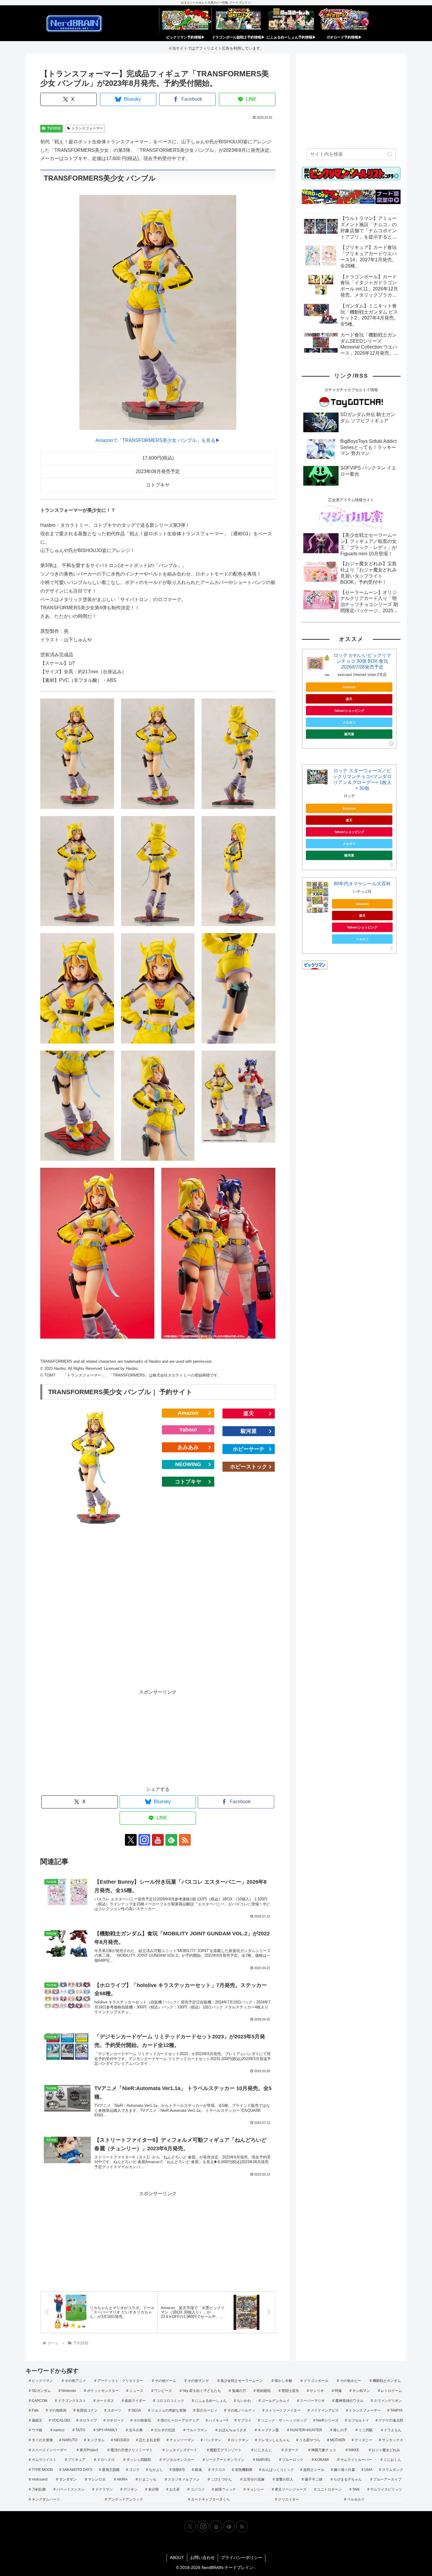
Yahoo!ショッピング (349, 711)
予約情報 (54, 128)
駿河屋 (249, 1431)
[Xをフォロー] (131, 1840)
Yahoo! (188, 1430)
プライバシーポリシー (242, 2558)
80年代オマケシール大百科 (362, 884)
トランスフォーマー (87, 128)
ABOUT (177, 2558)
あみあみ (188, 1447)
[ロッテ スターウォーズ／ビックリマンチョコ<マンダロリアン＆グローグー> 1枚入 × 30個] (317, 777)
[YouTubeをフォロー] (158, 1840)
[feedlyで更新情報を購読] (171, 1840)
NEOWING (188, 1464)
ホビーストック (249, 1467)
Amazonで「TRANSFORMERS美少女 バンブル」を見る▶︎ (158, 440)
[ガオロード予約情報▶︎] (344, 21)
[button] (390, 154)
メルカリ (349, 722)
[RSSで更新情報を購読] (185, 1840)
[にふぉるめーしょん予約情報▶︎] (291, 21)
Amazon (188, 1413)
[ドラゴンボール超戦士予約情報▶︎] (238, 21)
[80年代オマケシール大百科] (317, 897)
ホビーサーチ (249, 1449)
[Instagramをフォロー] (144, 1840)
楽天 (249, 1414)
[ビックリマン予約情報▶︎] (185, 21)
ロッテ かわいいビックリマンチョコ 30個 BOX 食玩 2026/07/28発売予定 (362, 661)
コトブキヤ (188, 1482)
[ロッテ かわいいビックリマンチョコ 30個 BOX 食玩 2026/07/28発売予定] (317, 664)
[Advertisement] (158, 1611)
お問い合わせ (202, 2558)
